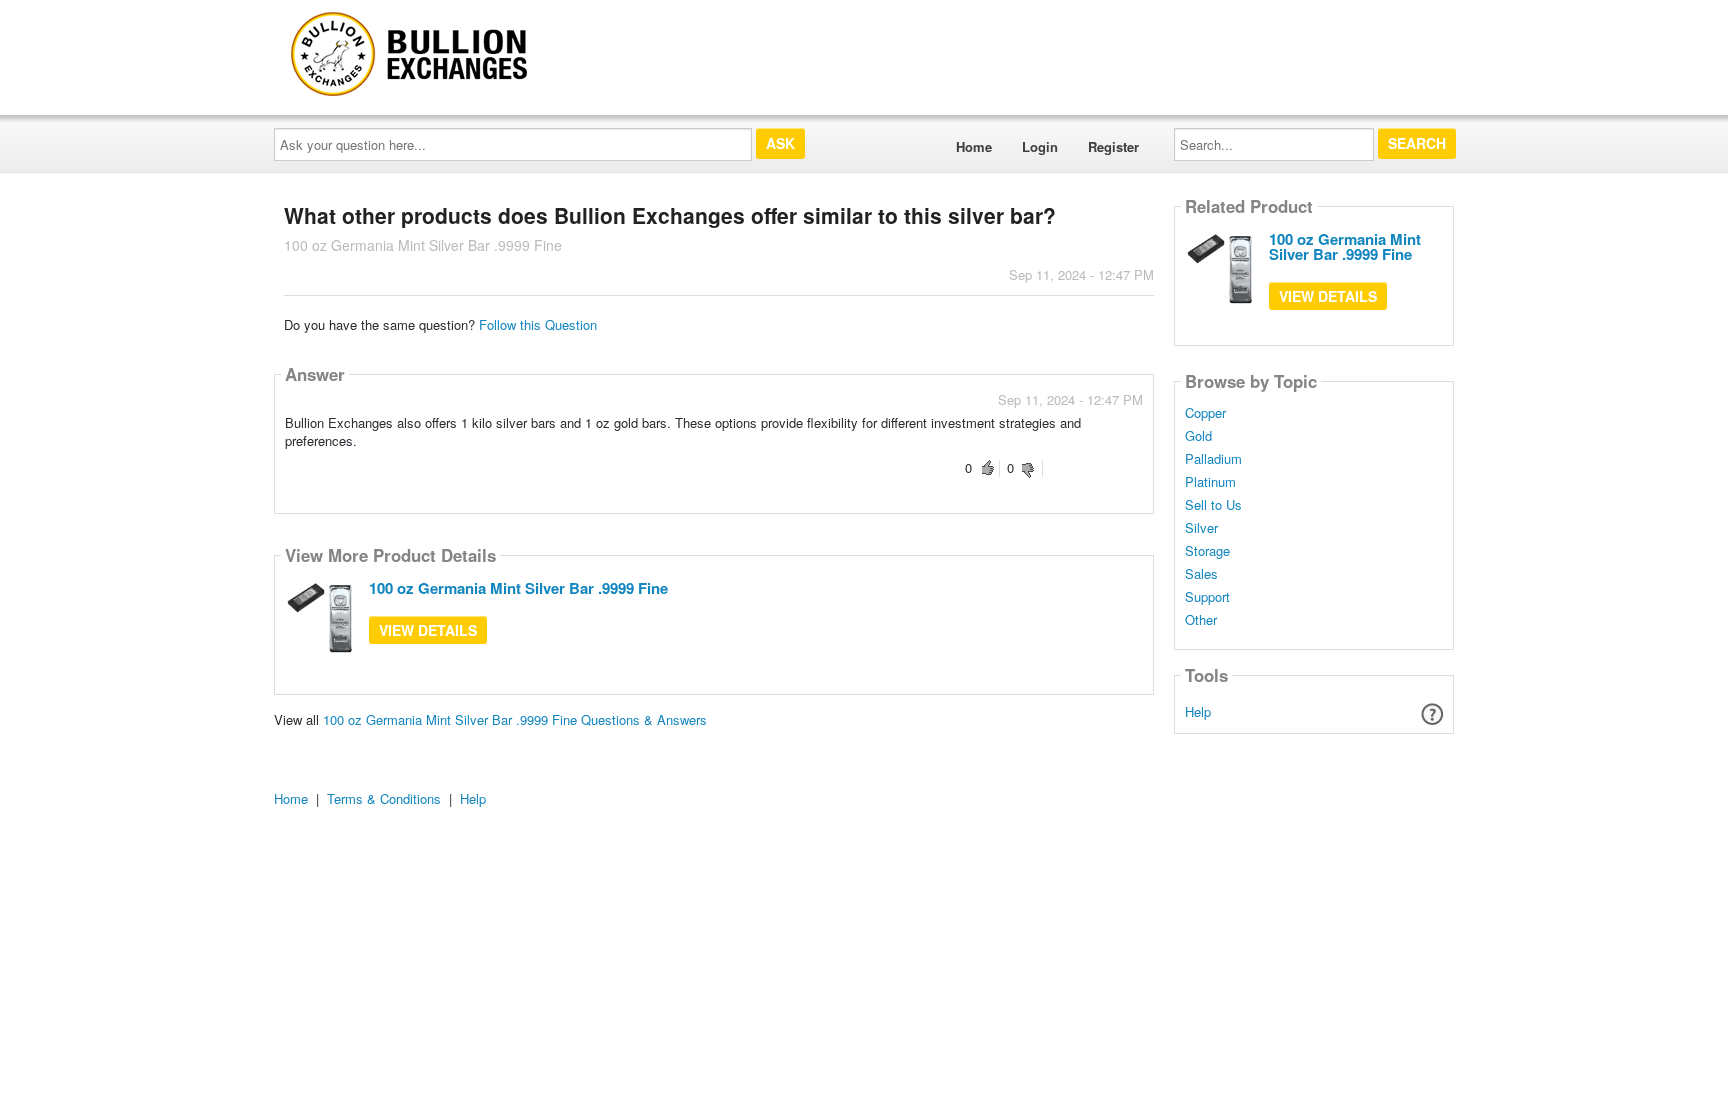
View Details (428, 630)
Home (974, 146)
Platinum (1210, 482)
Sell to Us (1213, 505)
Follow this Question (538, 324)
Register (1113, 146)
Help (1198, 711)
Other (1201, 620)
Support (1207, 597)
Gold (1198, 436)
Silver (1201, 528)
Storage (1207, 551)
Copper (1205, 413)
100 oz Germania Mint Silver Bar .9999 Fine (518, 588)
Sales (1201, 574)
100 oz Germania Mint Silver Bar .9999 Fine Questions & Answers (515, 719)
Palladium (1213, 459)
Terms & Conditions (384, 798)
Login (1040, 146)
